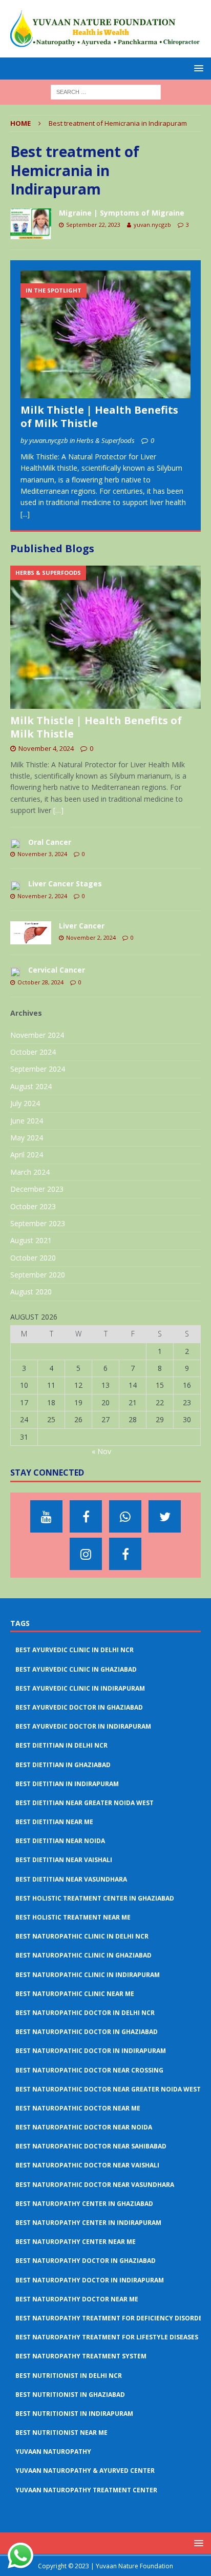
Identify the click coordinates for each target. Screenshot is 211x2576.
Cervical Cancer (57, 970)
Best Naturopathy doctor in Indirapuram (90, 2280)
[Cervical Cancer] (15, 971)
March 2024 (30, 1172)
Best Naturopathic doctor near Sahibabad (91, 2146)
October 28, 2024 (40, 982)
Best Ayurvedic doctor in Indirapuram (83, 1726)
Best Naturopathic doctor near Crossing (89, 2070)
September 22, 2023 (93, 225)
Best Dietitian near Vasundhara (71, 1879)
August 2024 (31, 1086)
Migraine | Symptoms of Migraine (122, 213)
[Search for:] (106, 92)
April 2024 (27, 1155)
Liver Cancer (82, 926)
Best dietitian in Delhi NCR (61, 1745)
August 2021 (31, 1240)
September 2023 (38, 1223)
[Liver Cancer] (31, 933)
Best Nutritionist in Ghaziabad (70, 2395)
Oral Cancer (50, 842)
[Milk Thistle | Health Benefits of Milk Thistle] (105, 334)
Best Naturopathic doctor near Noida (84, 2127)
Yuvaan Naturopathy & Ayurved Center (85, 2471)
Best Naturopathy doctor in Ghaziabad (86, 2261)
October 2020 (33, 1258)
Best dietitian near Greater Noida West (85, 1803)
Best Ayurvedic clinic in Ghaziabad (76, 1669)
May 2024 (27, 1138)
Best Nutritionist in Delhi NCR (69, 2376)
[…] (58, 810)
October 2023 (33, 1206)
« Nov (101, 1451)
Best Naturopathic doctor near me (78, 2108)
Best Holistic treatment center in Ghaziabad (95, 1898)
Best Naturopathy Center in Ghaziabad (84, 2204)
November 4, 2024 (46, 748)
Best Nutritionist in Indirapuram (74, 2414)
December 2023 (37, 1189)
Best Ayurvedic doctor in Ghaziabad (79, 1707)
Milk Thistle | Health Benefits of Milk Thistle (99, 417)
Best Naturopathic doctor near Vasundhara (95, 2185)
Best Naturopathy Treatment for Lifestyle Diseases (107, 2337)
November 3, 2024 (42, 854)
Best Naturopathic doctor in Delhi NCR (85, 2013)
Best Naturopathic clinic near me (75, 1994)
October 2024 (33, 1052)
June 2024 (27, 1121)
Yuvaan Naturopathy (53, 2452)
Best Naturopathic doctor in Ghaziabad (87, 2032)
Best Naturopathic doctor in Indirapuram (91, 2051)
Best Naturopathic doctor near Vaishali (87, 2165)
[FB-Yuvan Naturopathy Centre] (125, 1554)
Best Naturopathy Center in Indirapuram (88, 2223)
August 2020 (31, 1292)
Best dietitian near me (54, 1822)
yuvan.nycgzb (152, 225)
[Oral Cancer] (15, 843)
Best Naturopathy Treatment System (81, 2356)
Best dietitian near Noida (60, 1841)
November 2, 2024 (42, 896)
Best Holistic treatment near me (73, 1917)
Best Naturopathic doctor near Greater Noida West (108, 2089)
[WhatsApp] (125, 1516)
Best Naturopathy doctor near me (77, 2299)
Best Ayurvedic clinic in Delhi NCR (75, 1650)
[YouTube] (46, 1516)
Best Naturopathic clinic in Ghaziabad (83, 1955)
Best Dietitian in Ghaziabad (63, 1765)
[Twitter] (165, 1516)
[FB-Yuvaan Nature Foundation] (86, 1516)
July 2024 (25, 1103)
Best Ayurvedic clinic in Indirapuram (80, 1688)
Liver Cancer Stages (65, 884)
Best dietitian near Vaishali (64, 1860)
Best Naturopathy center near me (76, 2242)
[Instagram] (86, 1554)
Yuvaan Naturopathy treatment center (86, 2490)
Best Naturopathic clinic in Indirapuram (88, 1975)
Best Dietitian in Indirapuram (67, 1784)
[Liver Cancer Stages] (15, 885)
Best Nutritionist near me (61, 2433)
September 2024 (38, 1069)
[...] (25, 514)
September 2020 (38, 1275)
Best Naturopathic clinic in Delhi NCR (82, 1936)
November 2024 (37, 1035)
